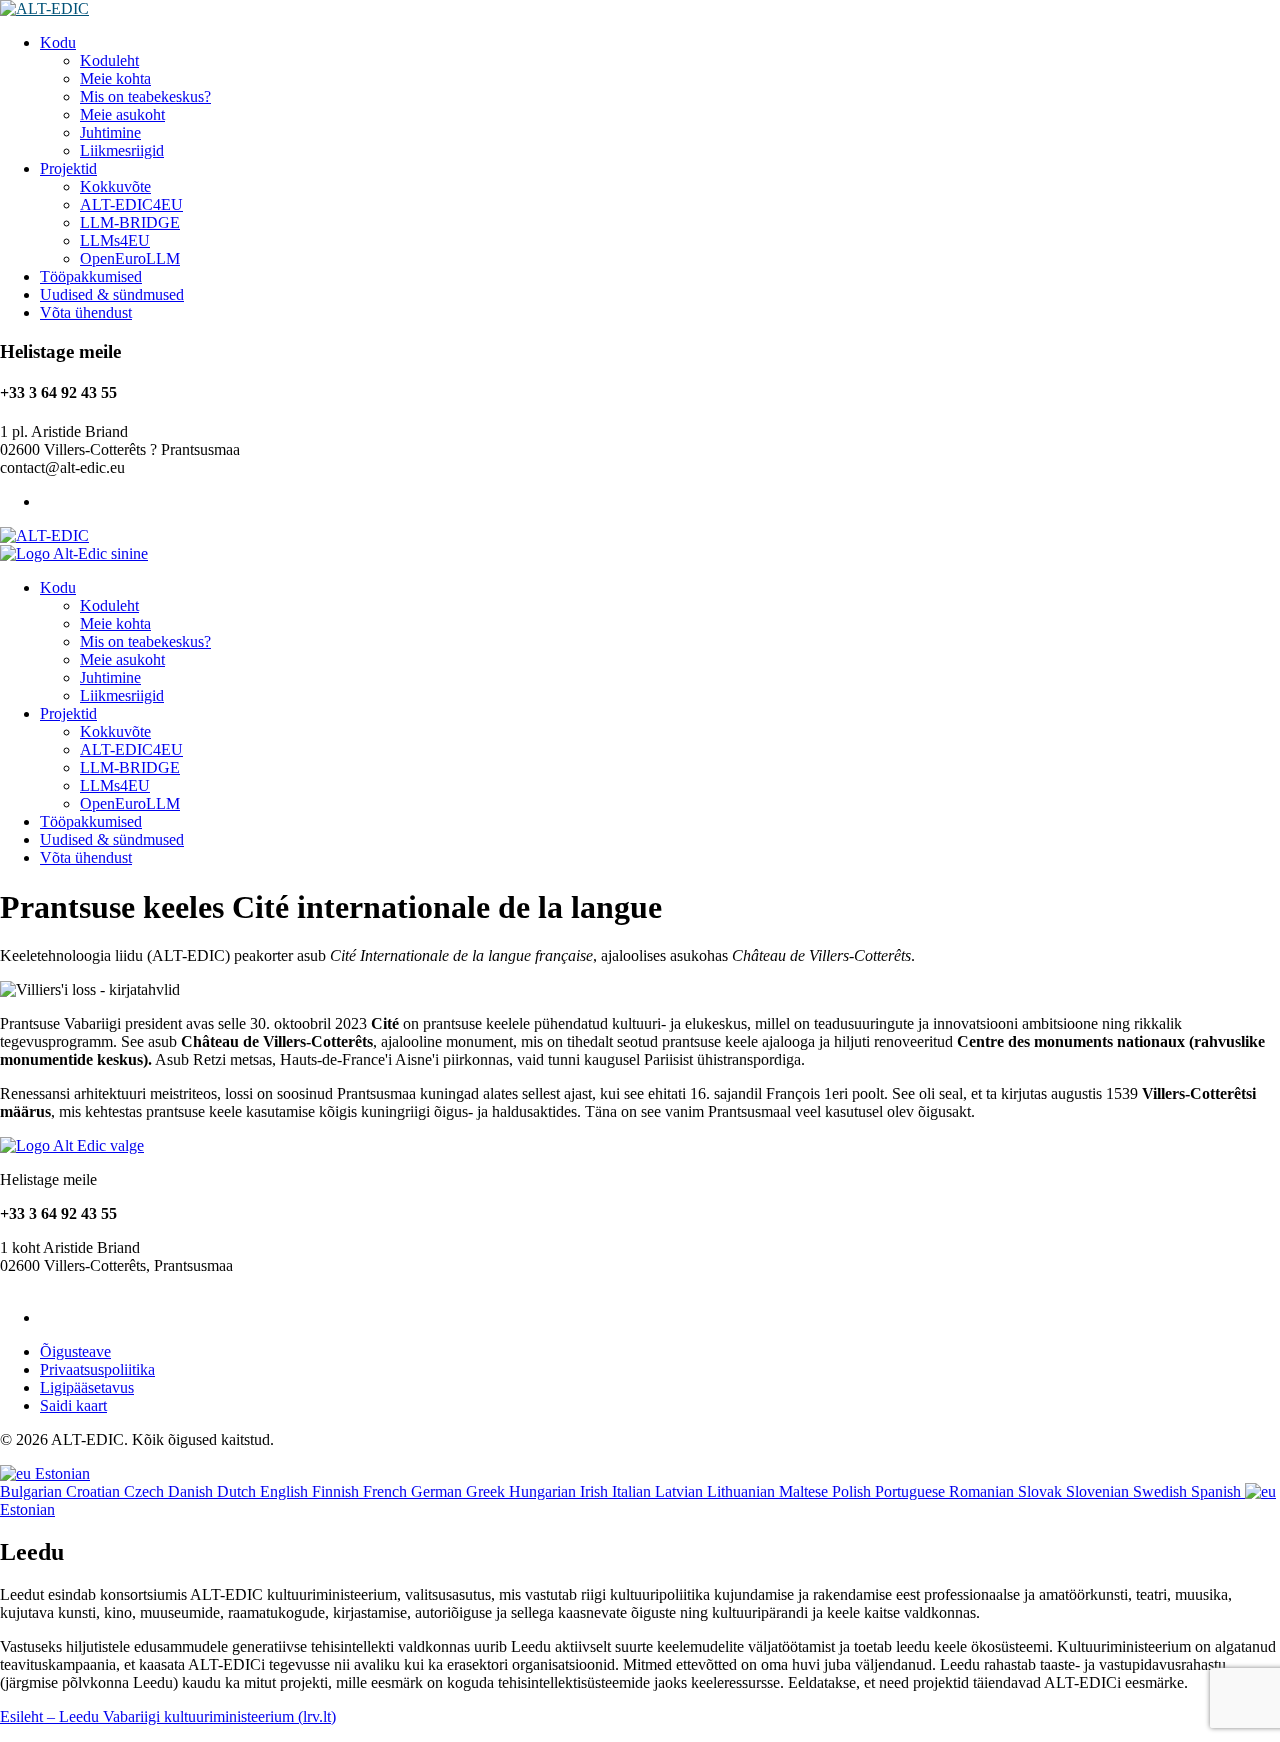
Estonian (60, 1473)
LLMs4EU (115, 240)
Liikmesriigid (122, 150)
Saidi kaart (73, 1405)
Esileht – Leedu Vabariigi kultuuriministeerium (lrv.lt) (168, 1716)
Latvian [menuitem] (681, 1491)
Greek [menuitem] (487, 1491)
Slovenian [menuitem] (1099, 1491)
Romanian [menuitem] (983, 1491)
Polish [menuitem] (853, 1491)
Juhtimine (110, 132)
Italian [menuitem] (633, 1491)
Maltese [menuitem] (805, 1491)
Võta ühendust (86, 312)
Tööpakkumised (91, 276)
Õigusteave (75, 1351)
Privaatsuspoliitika (97, 1369)
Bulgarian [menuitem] (33, 1491)
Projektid (68, 168)
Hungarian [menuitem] (544, 1491)
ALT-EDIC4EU (131, 204)
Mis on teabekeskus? (145, 96)
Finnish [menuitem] (337, 1491)
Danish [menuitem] (192, 1491)
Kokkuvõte (115, 186)
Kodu (58, 42)
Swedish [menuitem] (1162, 1491)
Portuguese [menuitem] (912, 1491)
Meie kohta (115, 78)
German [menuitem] (438, 1491)
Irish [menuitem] (596, 1491)
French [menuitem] (387, 1491)
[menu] (640, 1492)
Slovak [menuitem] (1042, 1491)
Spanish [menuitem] (1218, 1491)
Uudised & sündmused (112, 294)
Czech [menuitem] (146, 1491)
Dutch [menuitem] (238, 1491)
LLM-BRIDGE (130, 222)
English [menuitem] (286, 1491)
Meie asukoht (122, 114)
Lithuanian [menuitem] (743, 1491)
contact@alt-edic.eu (62, 1283)
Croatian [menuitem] (95, 1491)
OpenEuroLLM (130, 258)
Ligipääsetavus (87, 1387)
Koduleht (109, 60)
